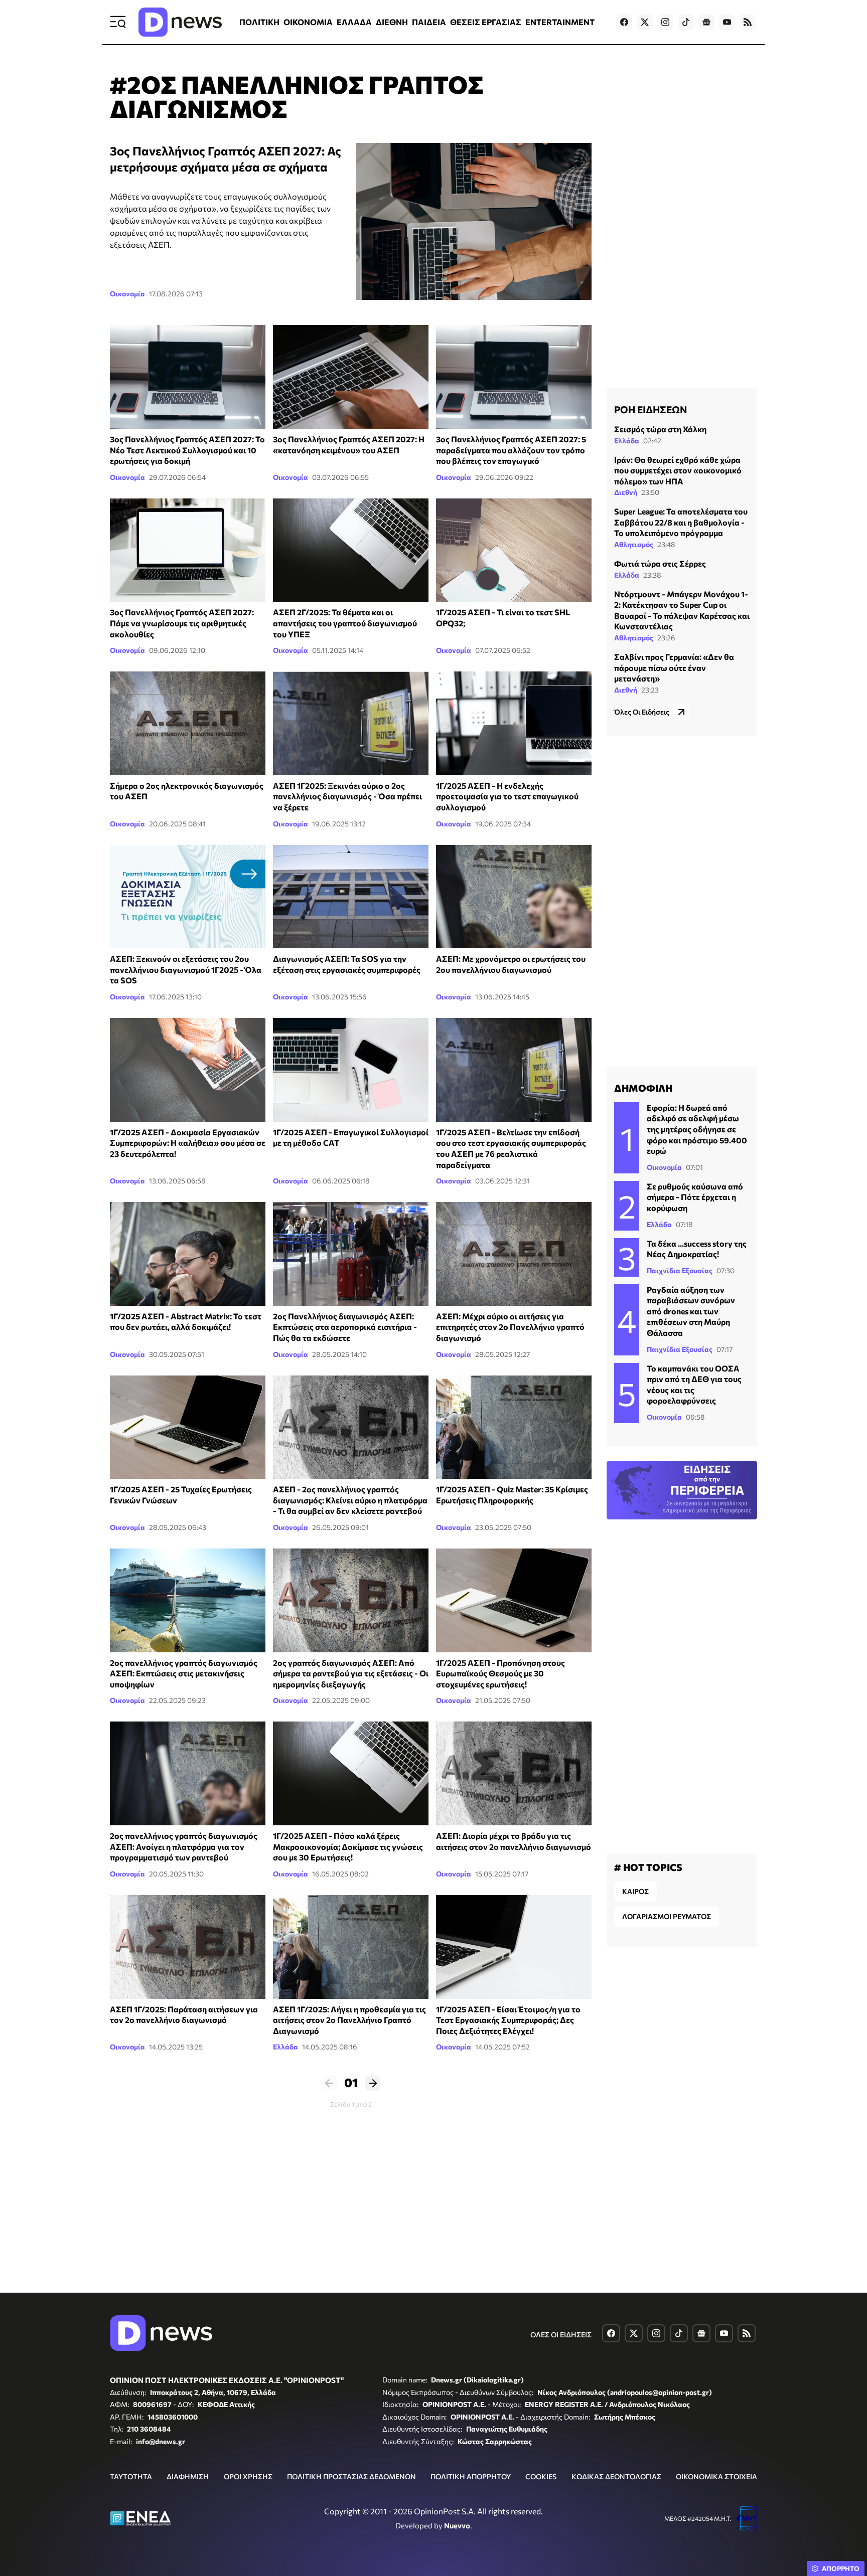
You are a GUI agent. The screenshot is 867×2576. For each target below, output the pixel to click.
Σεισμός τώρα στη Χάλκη (660, 429)
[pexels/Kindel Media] (514, 377)
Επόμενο (373, 2083)
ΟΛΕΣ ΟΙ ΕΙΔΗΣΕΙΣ (561, 2335)
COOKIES (541, 2476)
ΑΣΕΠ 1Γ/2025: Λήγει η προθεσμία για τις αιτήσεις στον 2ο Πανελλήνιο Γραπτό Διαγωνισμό (349, 2020)
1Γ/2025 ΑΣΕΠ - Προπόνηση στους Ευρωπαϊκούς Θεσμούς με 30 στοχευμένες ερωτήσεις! (500, 1673)
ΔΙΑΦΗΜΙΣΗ (188, 2476)
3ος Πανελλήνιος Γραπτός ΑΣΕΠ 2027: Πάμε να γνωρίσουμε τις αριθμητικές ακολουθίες (182, 623)
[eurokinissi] (351, 897)
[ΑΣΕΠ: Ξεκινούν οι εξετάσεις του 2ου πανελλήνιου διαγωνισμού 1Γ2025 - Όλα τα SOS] (188, 897)
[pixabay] (188, 1070)
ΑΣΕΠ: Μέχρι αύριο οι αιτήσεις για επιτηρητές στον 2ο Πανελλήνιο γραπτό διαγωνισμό (510, 1327)
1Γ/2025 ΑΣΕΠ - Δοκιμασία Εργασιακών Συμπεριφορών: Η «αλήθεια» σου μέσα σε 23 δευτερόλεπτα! (188, 1143)
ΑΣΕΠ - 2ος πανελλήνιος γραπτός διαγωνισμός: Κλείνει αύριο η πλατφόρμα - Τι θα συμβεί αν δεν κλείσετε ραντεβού (350, 1500)
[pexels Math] (514, 1947)
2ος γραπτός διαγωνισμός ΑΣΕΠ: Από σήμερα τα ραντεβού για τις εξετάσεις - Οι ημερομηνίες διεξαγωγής (351, 1673)
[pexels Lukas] (351, 1070)
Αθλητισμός (634, 544)
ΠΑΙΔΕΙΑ (429, 22)
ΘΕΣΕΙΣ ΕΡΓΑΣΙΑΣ (486, 22)
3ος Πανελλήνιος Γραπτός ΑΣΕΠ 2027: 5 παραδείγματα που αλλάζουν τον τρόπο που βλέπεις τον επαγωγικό (511, 450)
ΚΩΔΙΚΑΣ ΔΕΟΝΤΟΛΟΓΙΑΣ (616, 2476)
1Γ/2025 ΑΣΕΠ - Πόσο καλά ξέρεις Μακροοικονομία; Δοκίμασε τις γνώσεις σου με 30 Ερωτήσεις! (348, 1846)
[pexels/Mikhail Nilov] (474, 221)
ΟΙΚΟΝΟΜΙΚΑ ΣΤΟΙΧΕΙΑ (716, 2476)
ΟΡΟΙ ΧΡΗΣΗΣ (248, 2476)
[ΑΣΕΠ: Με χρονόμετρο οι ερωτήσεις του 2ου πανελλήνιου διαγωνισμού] (514, 897)
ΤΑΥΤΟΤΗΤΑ (131, 2476)
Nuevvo (457, 2525)
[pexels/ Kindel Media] (188, 377)
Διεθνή (626, 492)
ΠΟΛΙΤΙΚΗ (259, 22)
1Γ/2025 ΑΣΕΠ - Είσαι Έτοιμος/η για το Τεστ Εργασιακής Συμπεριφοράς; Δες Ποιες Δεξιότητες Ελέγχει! (508, 2020)
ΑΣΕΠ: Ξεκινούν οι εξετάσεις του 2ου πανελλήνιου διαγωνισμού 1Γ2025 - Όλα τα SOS (186, 969)
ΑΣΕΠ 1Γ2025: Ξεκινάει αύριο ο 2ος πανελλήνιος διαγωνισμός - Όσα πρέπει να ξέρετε (347, 796)
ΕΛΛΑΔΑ (354, 22)
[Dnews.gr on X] (645, 22)
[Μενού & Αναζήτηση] (118, 22)
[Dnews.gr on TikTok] (686, 22)
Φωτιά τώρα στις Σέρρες (660, 563)
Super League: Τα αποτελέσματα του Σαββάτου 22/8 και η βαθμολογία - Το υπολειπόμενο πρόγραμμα (681, 522)
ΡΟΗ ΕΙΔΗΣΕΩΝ (651, 409)
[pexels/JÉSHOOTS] (351, 550)
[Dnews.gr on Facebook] (624, 22)
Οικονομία (127, 294)
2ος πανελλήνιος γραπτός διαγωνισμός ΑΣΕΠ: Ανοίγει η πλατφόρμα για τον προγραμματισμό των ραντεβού (184, 1846)
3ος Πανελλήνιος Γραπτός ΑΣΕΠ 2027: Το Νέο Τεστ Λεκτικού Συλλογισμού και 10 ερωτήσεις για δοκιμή (187, 450)
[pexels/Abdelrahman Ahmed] (351, 377)
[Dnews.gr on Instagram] (665, 22)
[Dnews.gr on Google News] (706, 22)
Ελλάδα (285, 2047)
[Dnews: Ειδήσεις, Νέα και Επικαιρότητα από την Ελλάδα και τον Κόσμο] (180, 22)
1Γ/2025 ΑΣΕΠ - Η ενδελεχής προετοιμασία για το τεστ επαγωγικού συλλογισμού (507, 796)
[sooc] (188, 1947)
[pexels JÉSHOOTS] (351, 1773)
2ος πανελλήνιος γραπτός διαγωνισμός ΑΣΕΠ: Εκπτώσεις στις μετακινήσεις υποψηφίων (184, 1673)
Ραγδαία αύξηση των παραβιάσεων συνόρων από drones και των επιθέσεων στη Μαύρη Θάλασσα (691, 1311)
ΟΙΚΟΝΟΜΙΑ (308, 22)
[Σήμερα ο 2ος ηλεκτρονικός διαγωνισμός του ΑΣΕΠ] (188, 723)
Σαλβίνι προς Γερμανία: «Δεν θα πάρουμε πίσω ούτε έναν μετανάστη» (674, 667)
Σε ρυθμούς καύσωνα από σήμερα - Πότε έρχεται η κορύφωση (695, 1197)
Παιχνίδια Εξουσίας (680, 1270)
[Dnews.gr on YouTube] (727, 22)
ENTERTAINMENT (560, 22)
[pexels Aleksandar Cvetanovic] (514, 550)
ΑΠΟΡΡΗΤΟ (841, 2568)
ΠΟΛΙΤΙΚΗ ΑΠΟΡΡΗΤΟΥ (471, 2476)
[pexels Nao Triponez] (514, 723)
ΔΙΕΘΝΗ (392, 22)
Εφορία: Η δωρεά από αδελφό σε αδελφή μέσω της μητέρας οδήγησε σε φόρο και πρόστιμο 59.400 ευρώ (697, 1129)
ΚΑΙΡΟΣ (635, 1891)
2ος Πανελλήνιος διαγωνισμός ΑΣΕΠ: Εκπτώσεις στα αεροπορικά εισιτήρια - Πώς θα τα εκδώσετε (345, 1327)
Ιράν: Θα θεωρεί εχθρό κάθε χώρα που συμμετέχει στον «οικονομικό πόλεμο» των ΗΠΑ (678, 470)
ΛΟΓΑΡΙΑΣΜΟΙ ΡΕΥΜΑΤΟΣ (667, 1916)
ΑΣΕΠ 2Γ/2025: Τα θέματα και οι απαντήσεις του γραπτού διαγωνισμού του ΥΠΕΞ (345, 623)
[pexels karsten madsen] (188, 1427)
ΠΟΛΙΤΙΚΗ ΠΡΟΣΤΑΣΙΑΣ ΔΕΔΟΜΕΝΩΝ (351, 2476)
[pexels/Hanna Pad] (188, 550)
